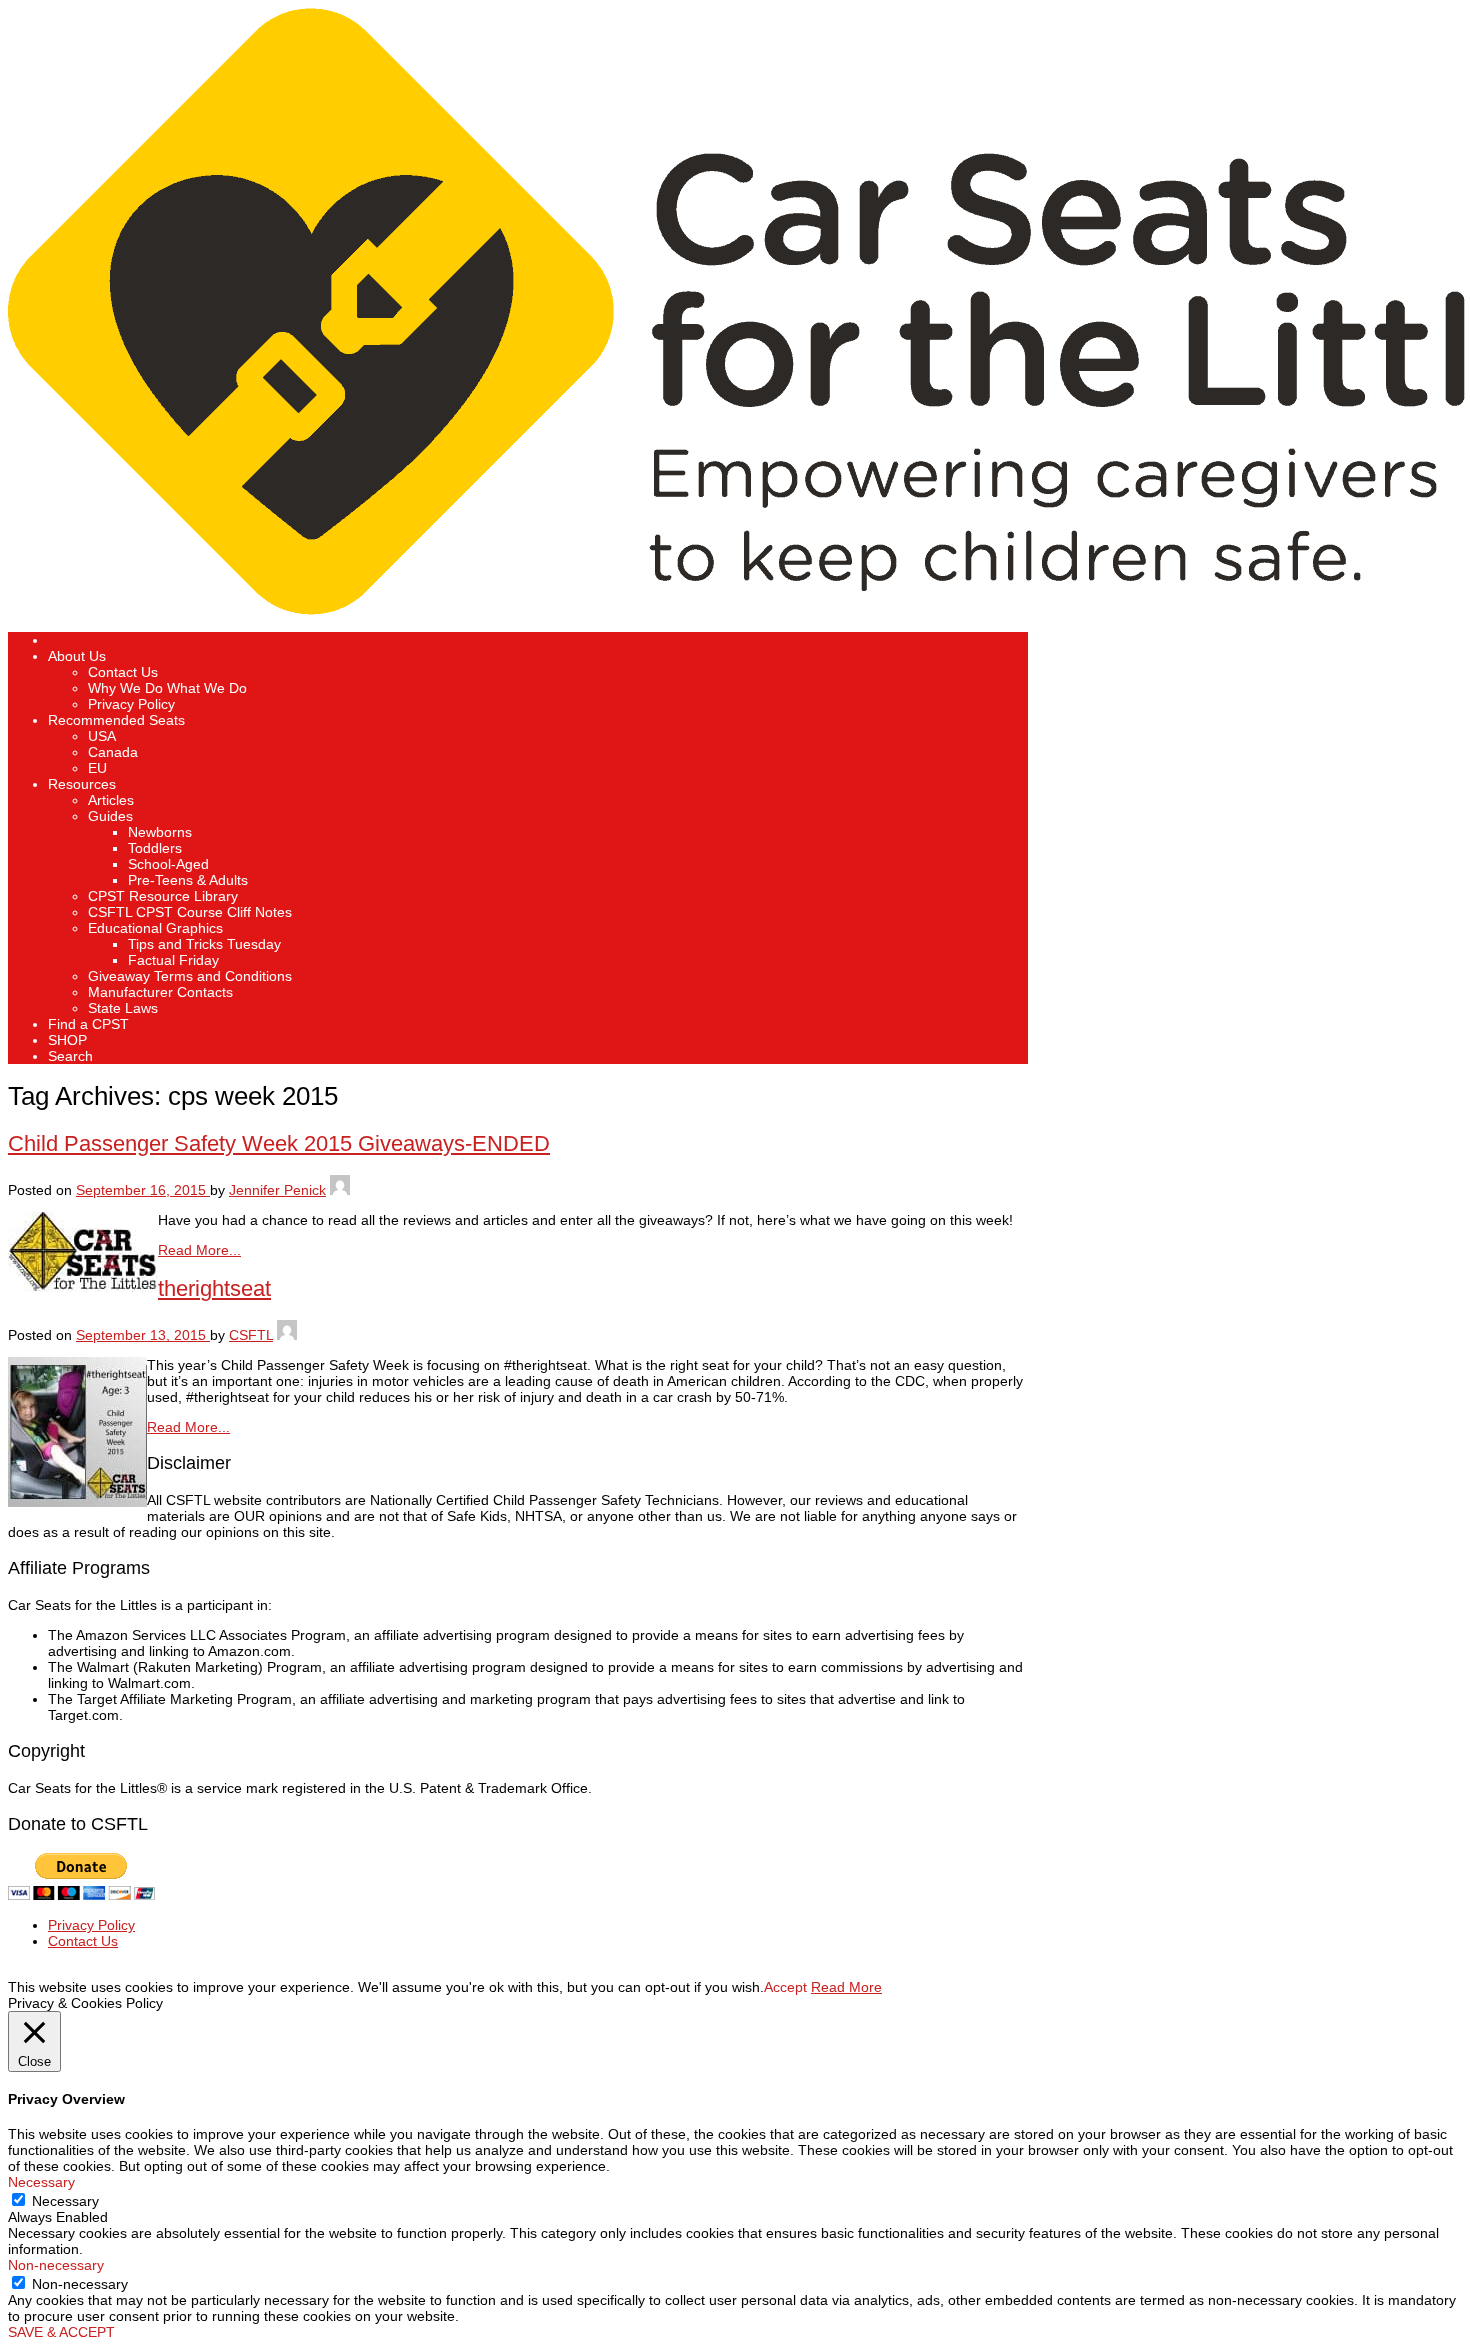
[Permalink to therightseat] (77, 1502)
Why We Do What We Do (167, 688)
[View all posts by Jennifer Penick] (340, 1190)
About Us (77, 656)
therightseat (214, 1288)
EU (97, 768)
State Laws (123, 1008)
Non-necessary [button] (56, 2265)
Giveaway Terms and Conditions (190, 976)
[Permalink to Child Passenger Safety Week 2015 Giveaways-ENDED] (83, 1287)
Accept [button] (785, 1987)
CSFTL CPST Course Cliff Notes (190, 912)
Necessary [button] (41, 2182)
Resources (82, 784)
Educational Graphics (155, 928)
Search (70, 1056)
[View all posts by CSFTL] (287, 1335)
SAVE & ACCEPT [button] (61, 2332)
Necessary (65, 2201)
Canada (113, 752)
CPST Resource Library (163, 896)
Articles (111, 800)
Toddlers (155, 848)
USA (102, 736)
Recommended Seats (116, 720)
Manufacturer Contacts (160, 992)
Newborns (160, 832)
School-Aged (168, 864)
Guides (110, 816)
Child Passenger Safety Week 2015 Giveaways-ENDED (279, 1143)
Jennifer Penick (277, 1190)
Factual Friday (173, 960)
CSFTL (251, 1335)
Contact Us (123, 672)
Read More (846, 1987)
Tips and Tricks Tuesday (204, 944)
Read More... (199, 1250)
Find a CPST (88, 1024)
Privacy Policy (131, 704)
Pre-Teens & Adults (188, 880)
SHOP (67, 1040)
